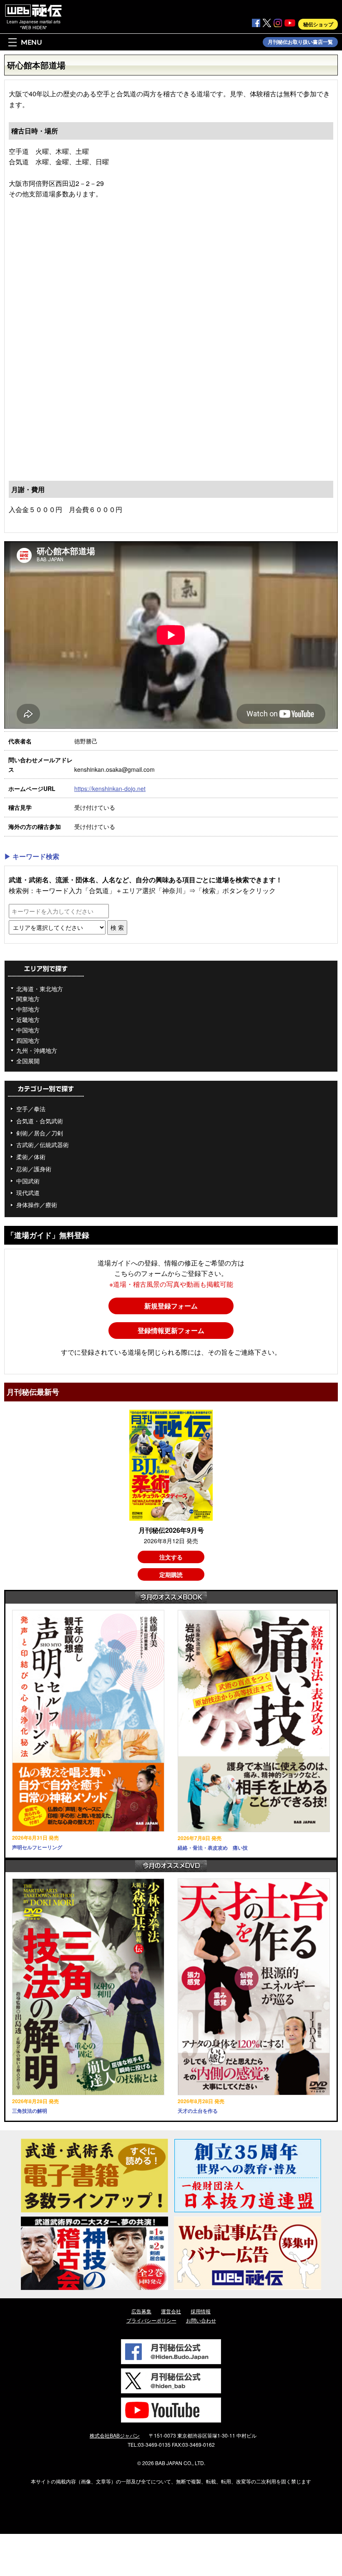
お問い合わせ (201, 2320)
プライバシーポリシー (151, 2320)
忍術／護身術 (34, 1169)
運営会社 (171, 2311)
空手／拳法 (31, 1109)
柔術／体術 (31, 1157)
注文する (171, 1557)
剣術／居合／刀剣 (40, 1133)
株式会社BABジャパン (115, 2435)
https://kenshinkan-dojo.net (110, 788)
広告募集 (141, 2311)
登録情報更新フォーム (171, 1330)
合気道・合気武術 (40, 1121)
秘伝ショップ (318, 24)
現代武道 (28, 1193)
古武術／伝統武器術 (43, 1145)
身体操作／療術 (37, 1205)
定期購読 (171, 1574)
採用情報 (201, 2311)
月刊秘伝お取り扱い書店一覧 (300, 42)
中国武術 (28, 1181)
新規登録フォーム (171, 1306)
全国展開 (28, 1061)
